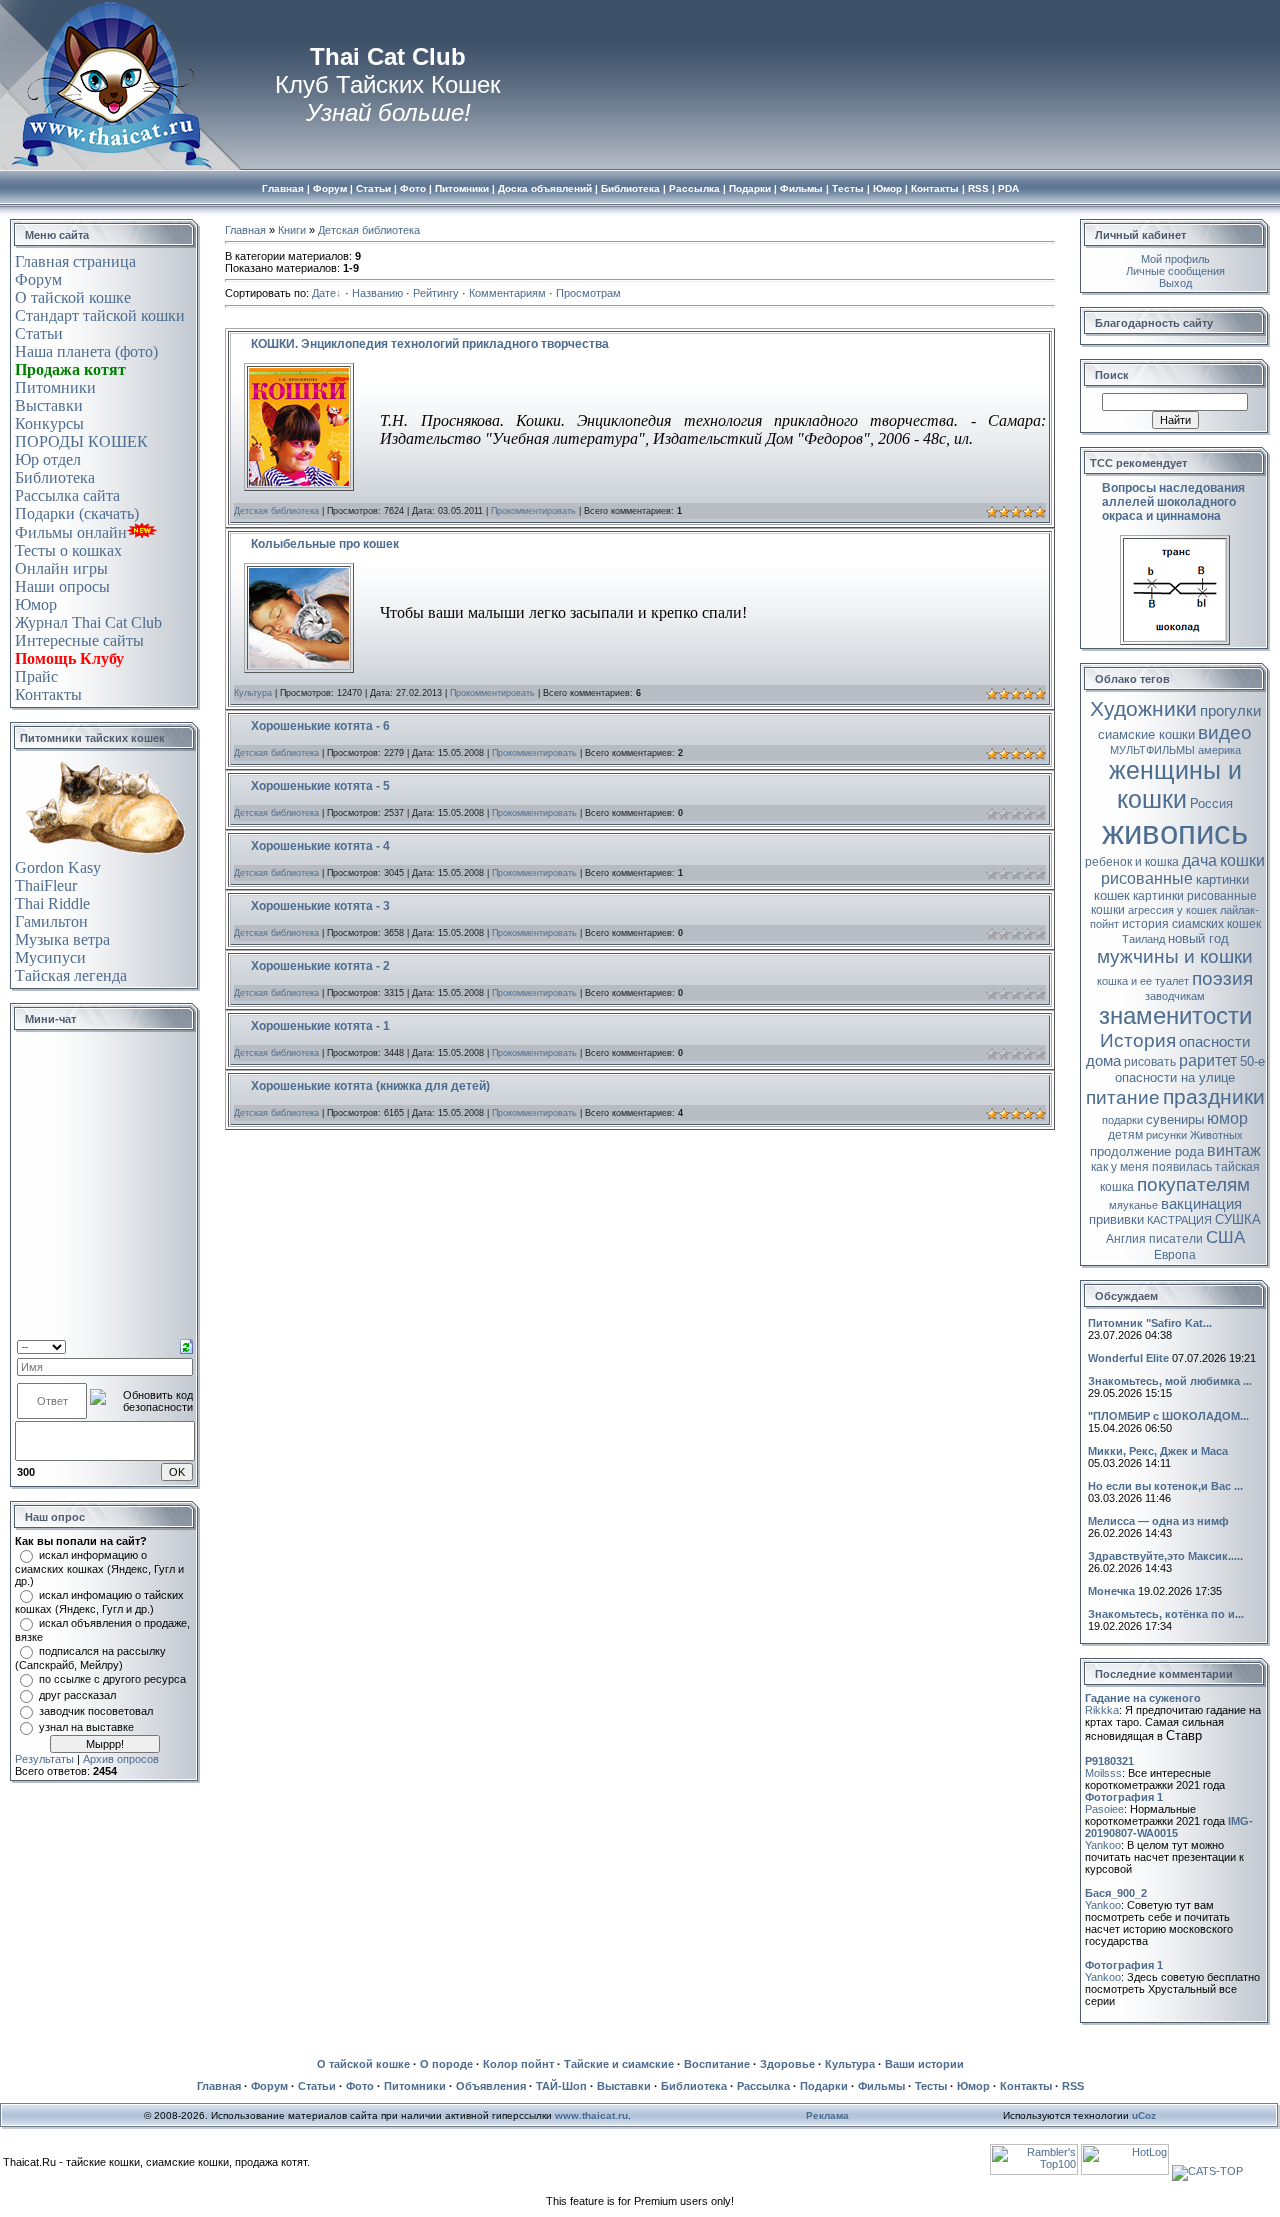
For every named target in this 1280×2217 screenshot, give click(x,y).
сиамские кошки (1146, 734)
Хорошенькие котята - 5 (320, 786)
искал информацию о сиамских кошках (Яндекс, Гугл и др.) (99, 1568)
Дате (324, 293)
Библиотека (55, 477)
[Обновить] (186, 1345)
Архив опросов (121, 1759)
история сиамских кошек (1191, 924)
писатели (1176, 1239)
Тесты (931, 2086)
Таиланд (1143, 939)
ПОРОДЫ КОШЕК (81, 441)
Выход (1175, 283)
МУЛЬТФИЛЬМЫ (1152, 750)
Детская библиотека (369, 230)
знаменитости (1175, 1015)
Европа (1175, 1255)
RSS (1073, 2086)
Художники (1143, 709)
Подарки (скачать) (77, 513)
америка (1219, 750)
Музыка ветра (62, 939)
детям (1125, 1135)
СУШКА (1238, 1219)
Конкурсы (49, 423)
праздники (1214, 1097)
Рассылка (763, 2086)
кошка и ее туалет (1143, 981)
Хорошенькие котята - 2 (320, 966)
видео (1225, 732)
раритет (1208, 1060)
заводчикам (1175, 996)
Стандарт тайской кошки (100, 315)
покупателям (1193, 1184)
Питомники (55, 387)
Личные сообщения (1175, 271)
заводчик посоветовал (96, 1711)
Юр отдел (48, 459)
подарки (1122, 1120)
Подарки (824, 2086)
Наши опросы (62, 586)
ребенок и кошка (1132, 862)
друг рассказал (77, 1695)
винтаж (1234, 1150)
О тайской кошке (73, 297)
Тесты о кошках (68, 550)
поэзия (1222, 978)
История (1138, 1040)
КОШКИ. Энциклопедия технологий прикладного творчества (430, 344)
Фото (360, 2086)
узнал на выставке (86, 1727)
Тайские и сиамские (619, 2064)
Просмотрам (588, 293)
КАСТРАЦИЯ (1179, 1220)
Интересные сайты (79, 640)
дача (1199, 860)
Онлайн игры (61, 568)
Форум (38, 279)
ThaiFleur (46, 885)
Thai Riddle (52, 903)
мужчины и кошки (1175, 956)
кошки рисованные (1183, 869)
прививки (1116, 1219)
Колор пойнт (518, 2064)
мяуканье (1133, 1205)
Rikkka (1102, 1710)
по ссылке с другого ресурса (112, 1679)
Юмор (36, 604)
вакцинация (1201, 1204)
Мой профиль (1175, 259)
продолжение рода (1147, 1151)
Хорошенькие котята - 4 (320, 846)
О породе (446, 2064)
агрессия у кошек (1172, 910)
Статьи (39, 333)
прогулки (1230, 711)
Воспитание (717, 2064)
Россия (1211, 803)
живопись (1175, 832)
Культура (253, 693)
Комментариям (507, 293)
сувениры (1175, 1119)
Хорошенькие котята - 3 (320, 906)
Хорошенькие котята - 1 (320, 1026)
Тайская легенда (71, 975)
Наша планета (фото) (86, 351)
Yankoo (1103, 1845)
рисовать (1150, 1062)
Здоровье (787, 2064)
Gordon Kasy (58, 867)
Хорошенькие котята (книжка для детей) (370, 1086)
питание (1123, 1097)
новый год (1198, 938)
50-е (1252, 1061)
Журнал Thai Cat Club (88, 622)
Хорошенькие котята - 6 (320, 726)
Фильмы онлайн (71, 532)
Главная (245, 230)
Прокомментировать (533, 511)
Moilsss (1103, 1773)
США (1225, 1237)
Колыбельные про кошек (325, 544)
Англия (1126, 1239)
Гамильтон (51, 921)
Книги (292, 230)
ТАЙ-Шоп (561, 2086)
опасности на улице (1175, 1077)
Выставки (49, 405)
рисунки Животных (1194, 1135)
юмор (1227, 1118)
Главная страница (75, 261)
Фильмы (881, 2086)
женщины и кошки (1175, 784)
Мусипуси (50, 957)
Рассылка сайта (67, 495)
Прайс (36, 676)
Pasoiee (1104, 1809)
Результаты (44, 1759)
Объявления (491, 2086)
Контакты (48, 694)
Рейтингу (436, 293)
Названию (377, 293)
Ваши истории (924, 2064)
